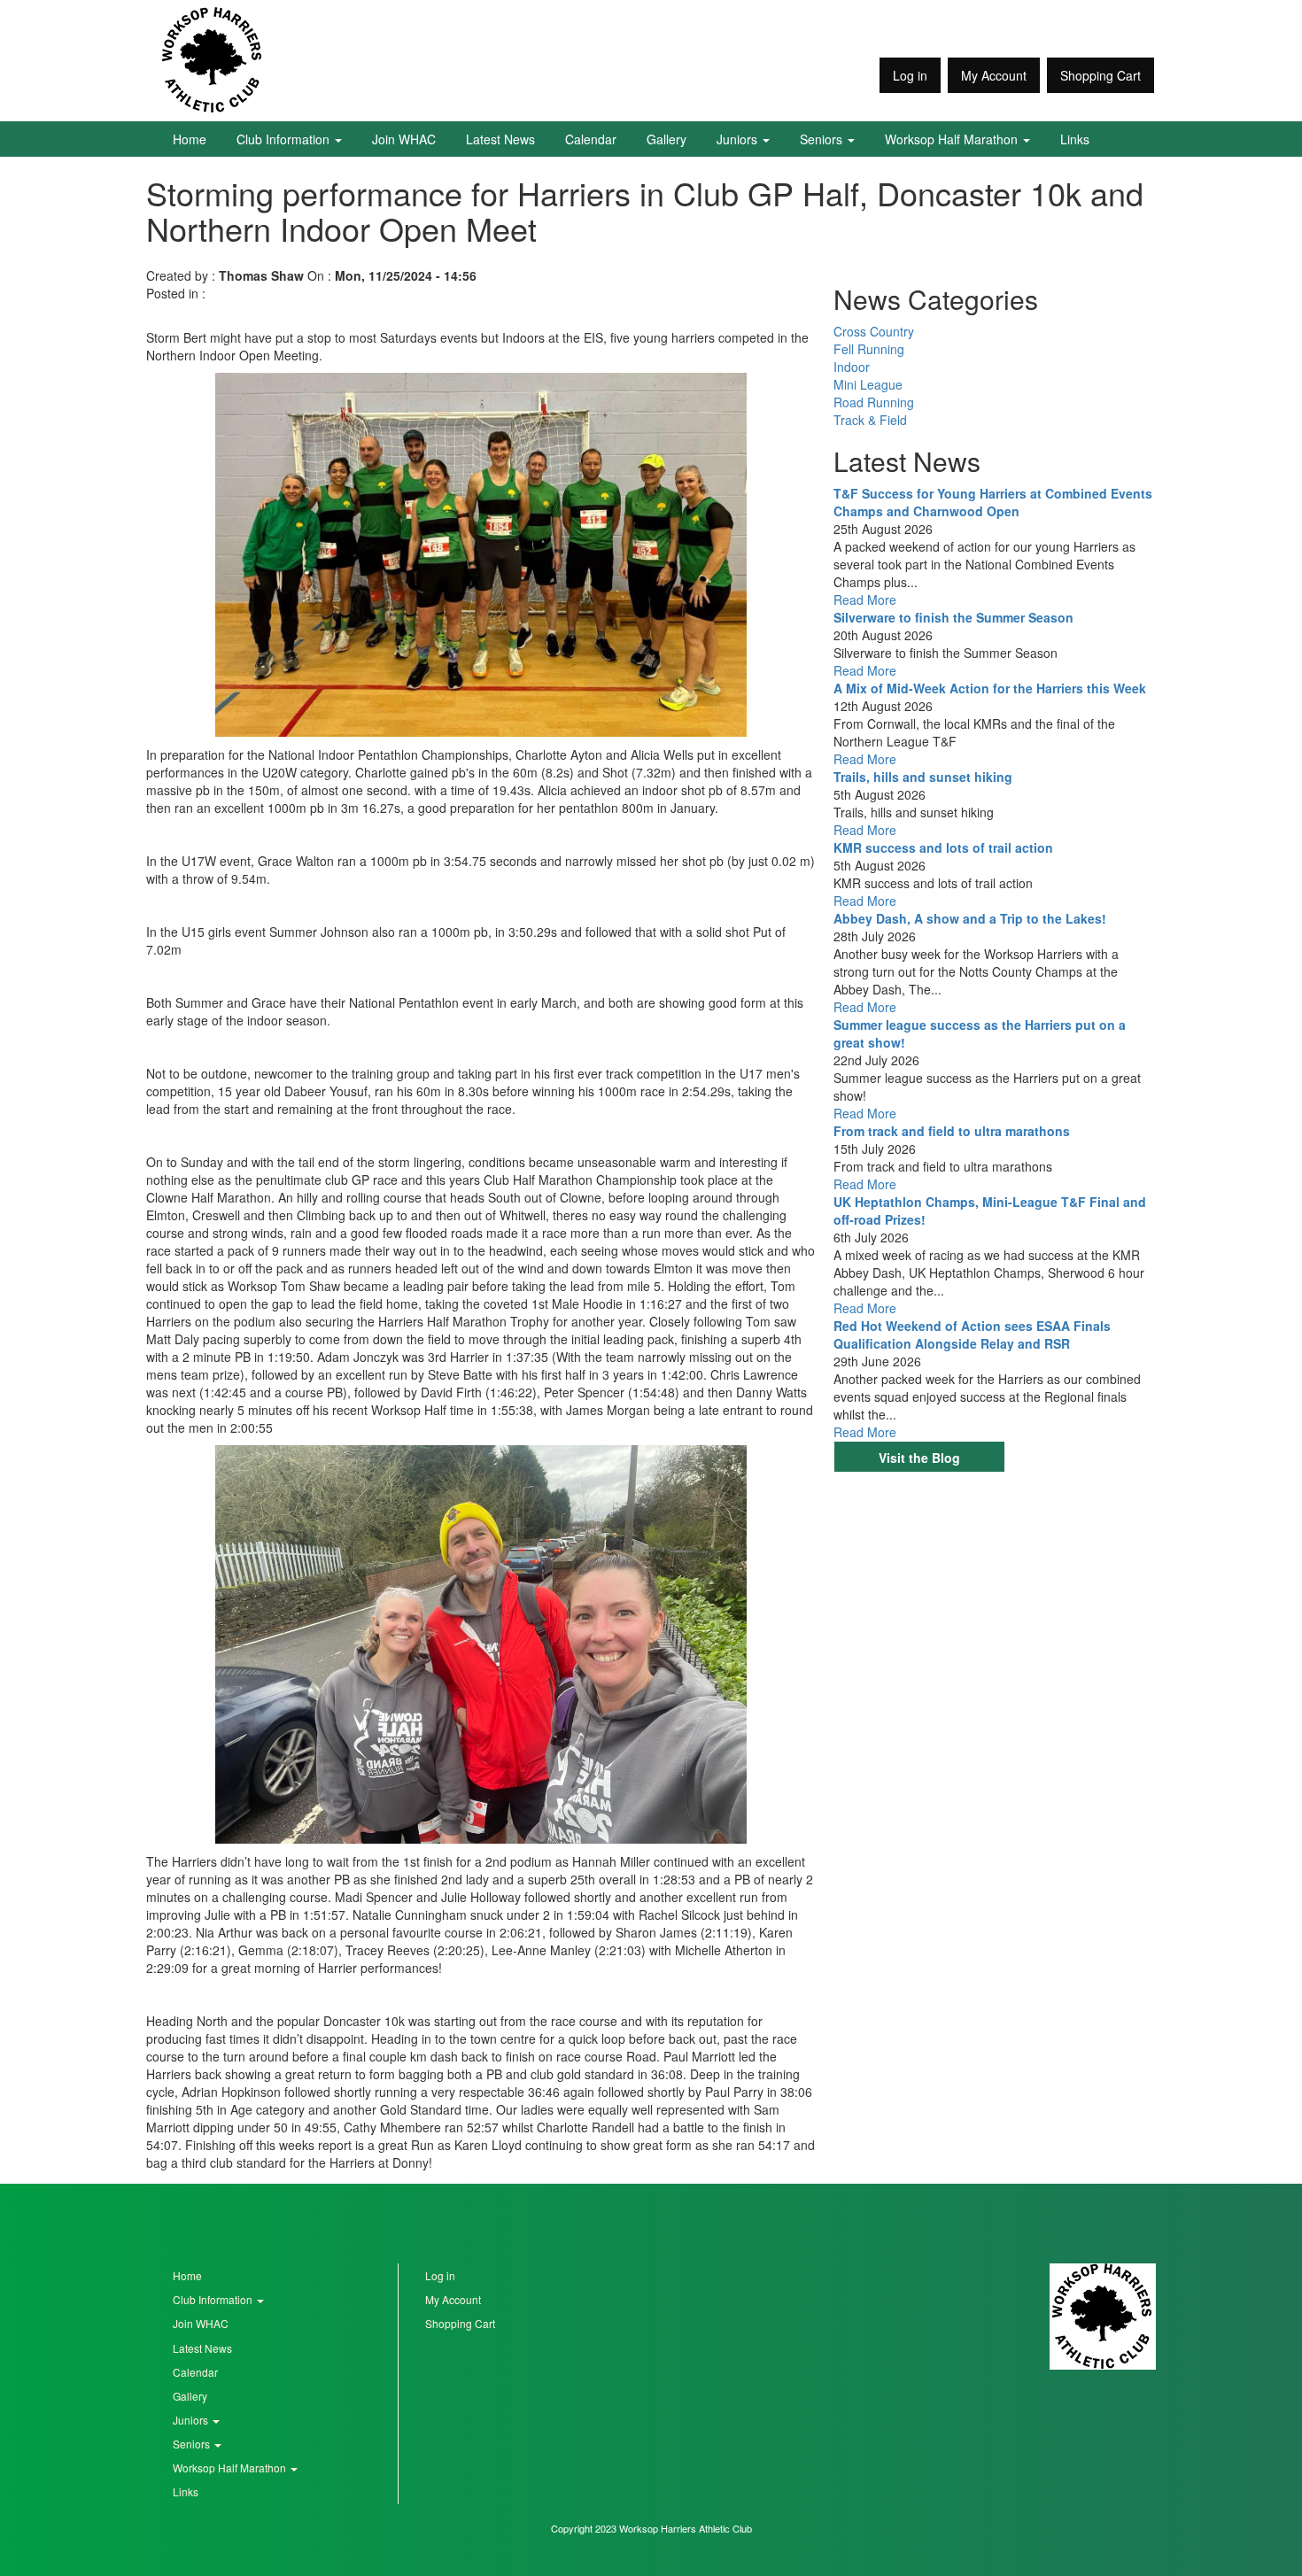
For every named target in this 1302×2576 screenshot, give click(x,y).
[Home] (213, 60)
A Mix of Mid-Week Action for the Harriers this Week (990, 688)
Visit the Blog (919, 1458)
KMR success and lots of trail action (943, 847)
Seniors (823, 139)
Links (1075, 139)
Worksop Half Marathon (953, 139)
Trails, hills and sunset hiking (923, 777)
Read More (865, 600)
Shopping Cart (1100, 75)
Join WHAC (404, 139)
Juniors (739, 139)
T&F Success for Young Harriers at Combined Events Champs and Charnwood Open (993, 502)
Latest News (500, 139)
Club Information (285, 139)
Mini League (868, 384)
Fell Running (869, 349)
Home (190, 139)
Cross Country (874, 331)
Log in (910, 75)
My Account (994, 75)
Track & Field (870, 420)
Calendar (591, 139)
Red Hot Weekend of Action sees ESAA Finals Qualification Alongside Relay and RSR (972, 1334)
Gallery (666, 139)
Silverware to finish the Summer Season (953, 617)
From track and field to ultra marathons (952, 1131)
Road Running (874, 402)
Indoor (852, 367)
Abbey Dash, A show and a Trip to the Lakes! (970, 918)
